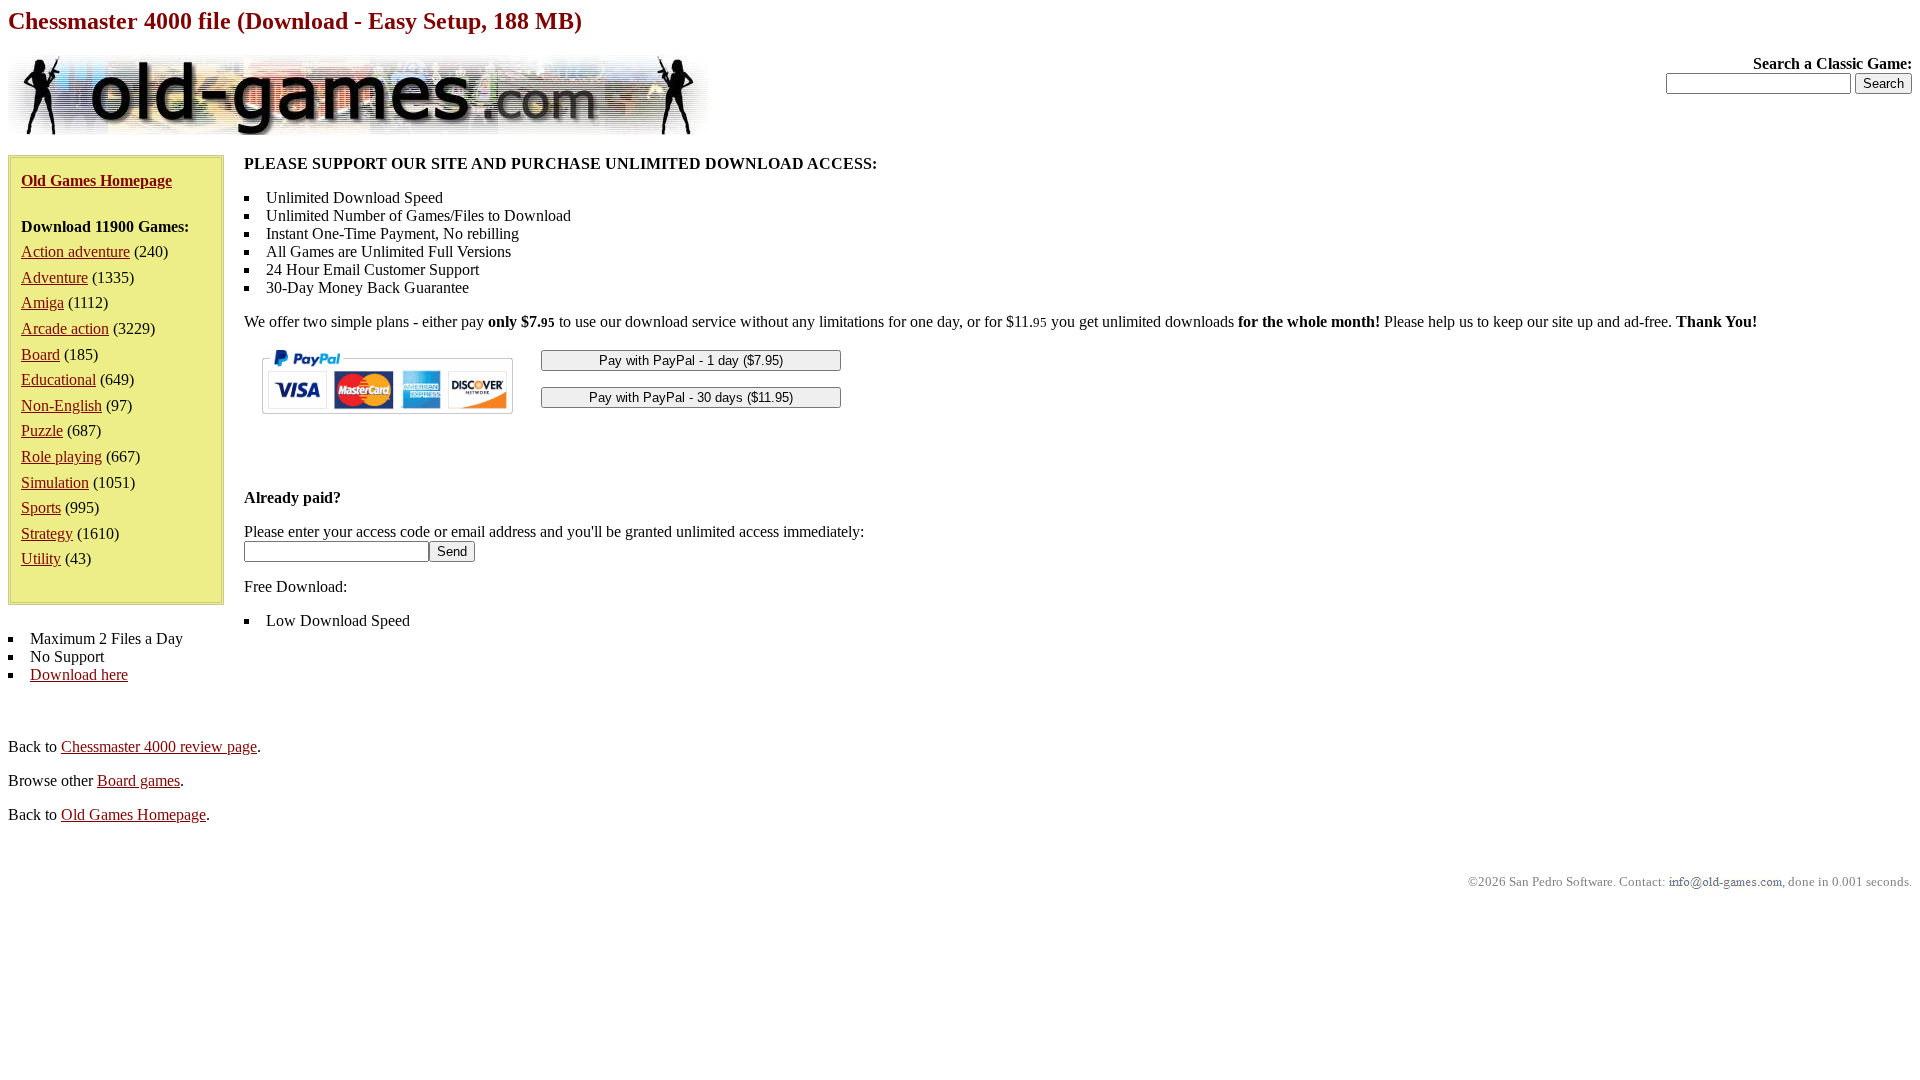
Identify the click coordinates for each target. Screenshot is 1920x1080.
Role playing (61, 456)
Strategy (47, 533)
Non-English (61, 405)
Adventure (54, 277)
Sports (41, 507)
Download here (79, 674)
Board (40, 354)
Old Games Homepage (133, 814)
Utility (41, 558)
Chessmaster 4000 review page (159, 746)
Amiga (42, 302)
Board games (138, 780)
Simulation (55, 482)
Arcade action (65, 328)
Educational (58, 379)
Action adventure (75, 251)
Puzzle (42, 430)
